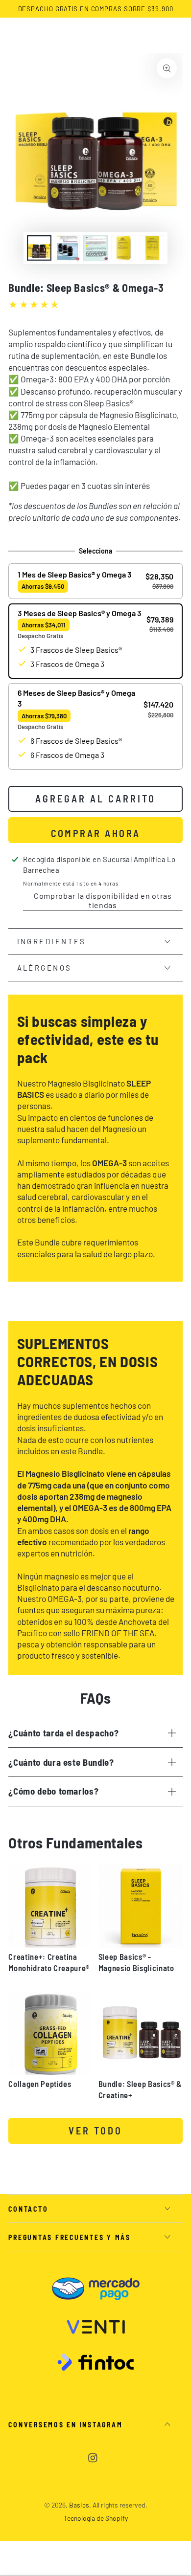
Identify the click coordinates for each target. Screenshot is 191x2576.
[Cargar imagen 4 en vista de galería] (124, 248)
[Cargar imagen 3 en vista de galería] (96, 248)
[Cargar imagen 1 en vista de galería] (39, 248)
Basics (79, 2505)
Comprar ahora (96, 833)
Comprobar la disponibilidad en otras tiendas (103, 900)
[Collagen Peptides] (50, 2033)
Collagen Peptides (40, 2084)
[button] (96, 581)
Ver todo (95, 2131)
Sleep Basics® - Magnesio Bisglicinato (136, 1962)
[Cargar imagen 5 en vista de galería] (152, 248)
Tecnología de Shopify (96, 2518)
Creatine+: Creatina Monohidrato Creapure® (49, 1962)
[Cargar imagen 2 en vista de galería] (67, 248)
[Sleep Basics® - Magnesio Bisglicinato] (141, 1906)
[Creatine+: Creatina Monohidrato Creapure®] (50, 1906)
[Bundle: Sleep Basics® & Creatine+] (141, 2033)
